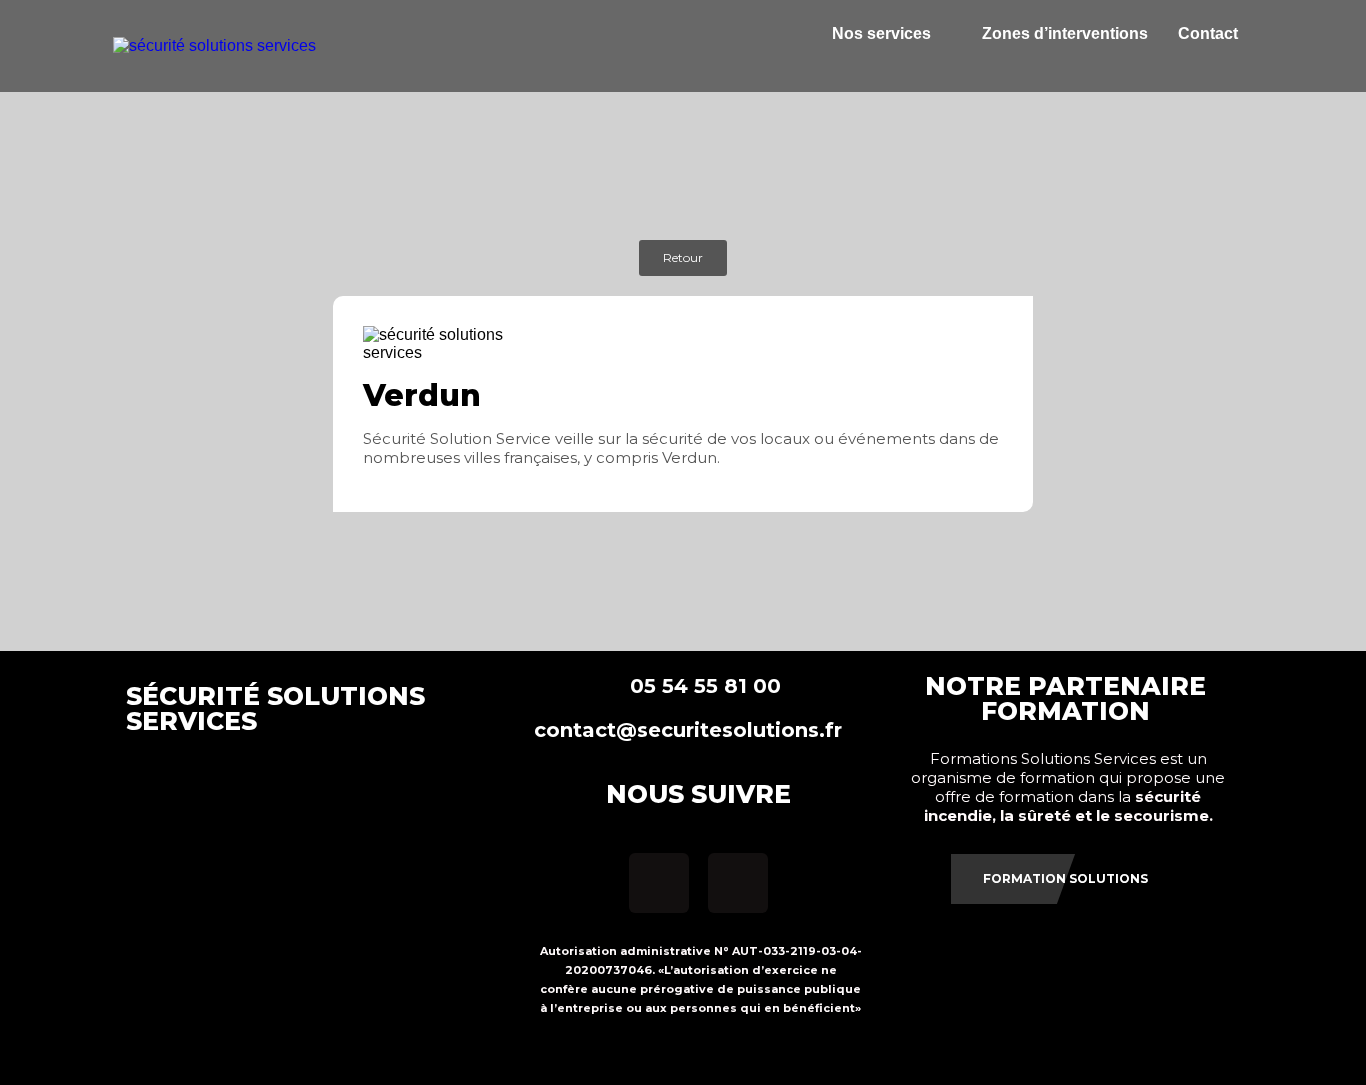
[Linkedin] (738, 883)
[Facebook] (659, 883)
